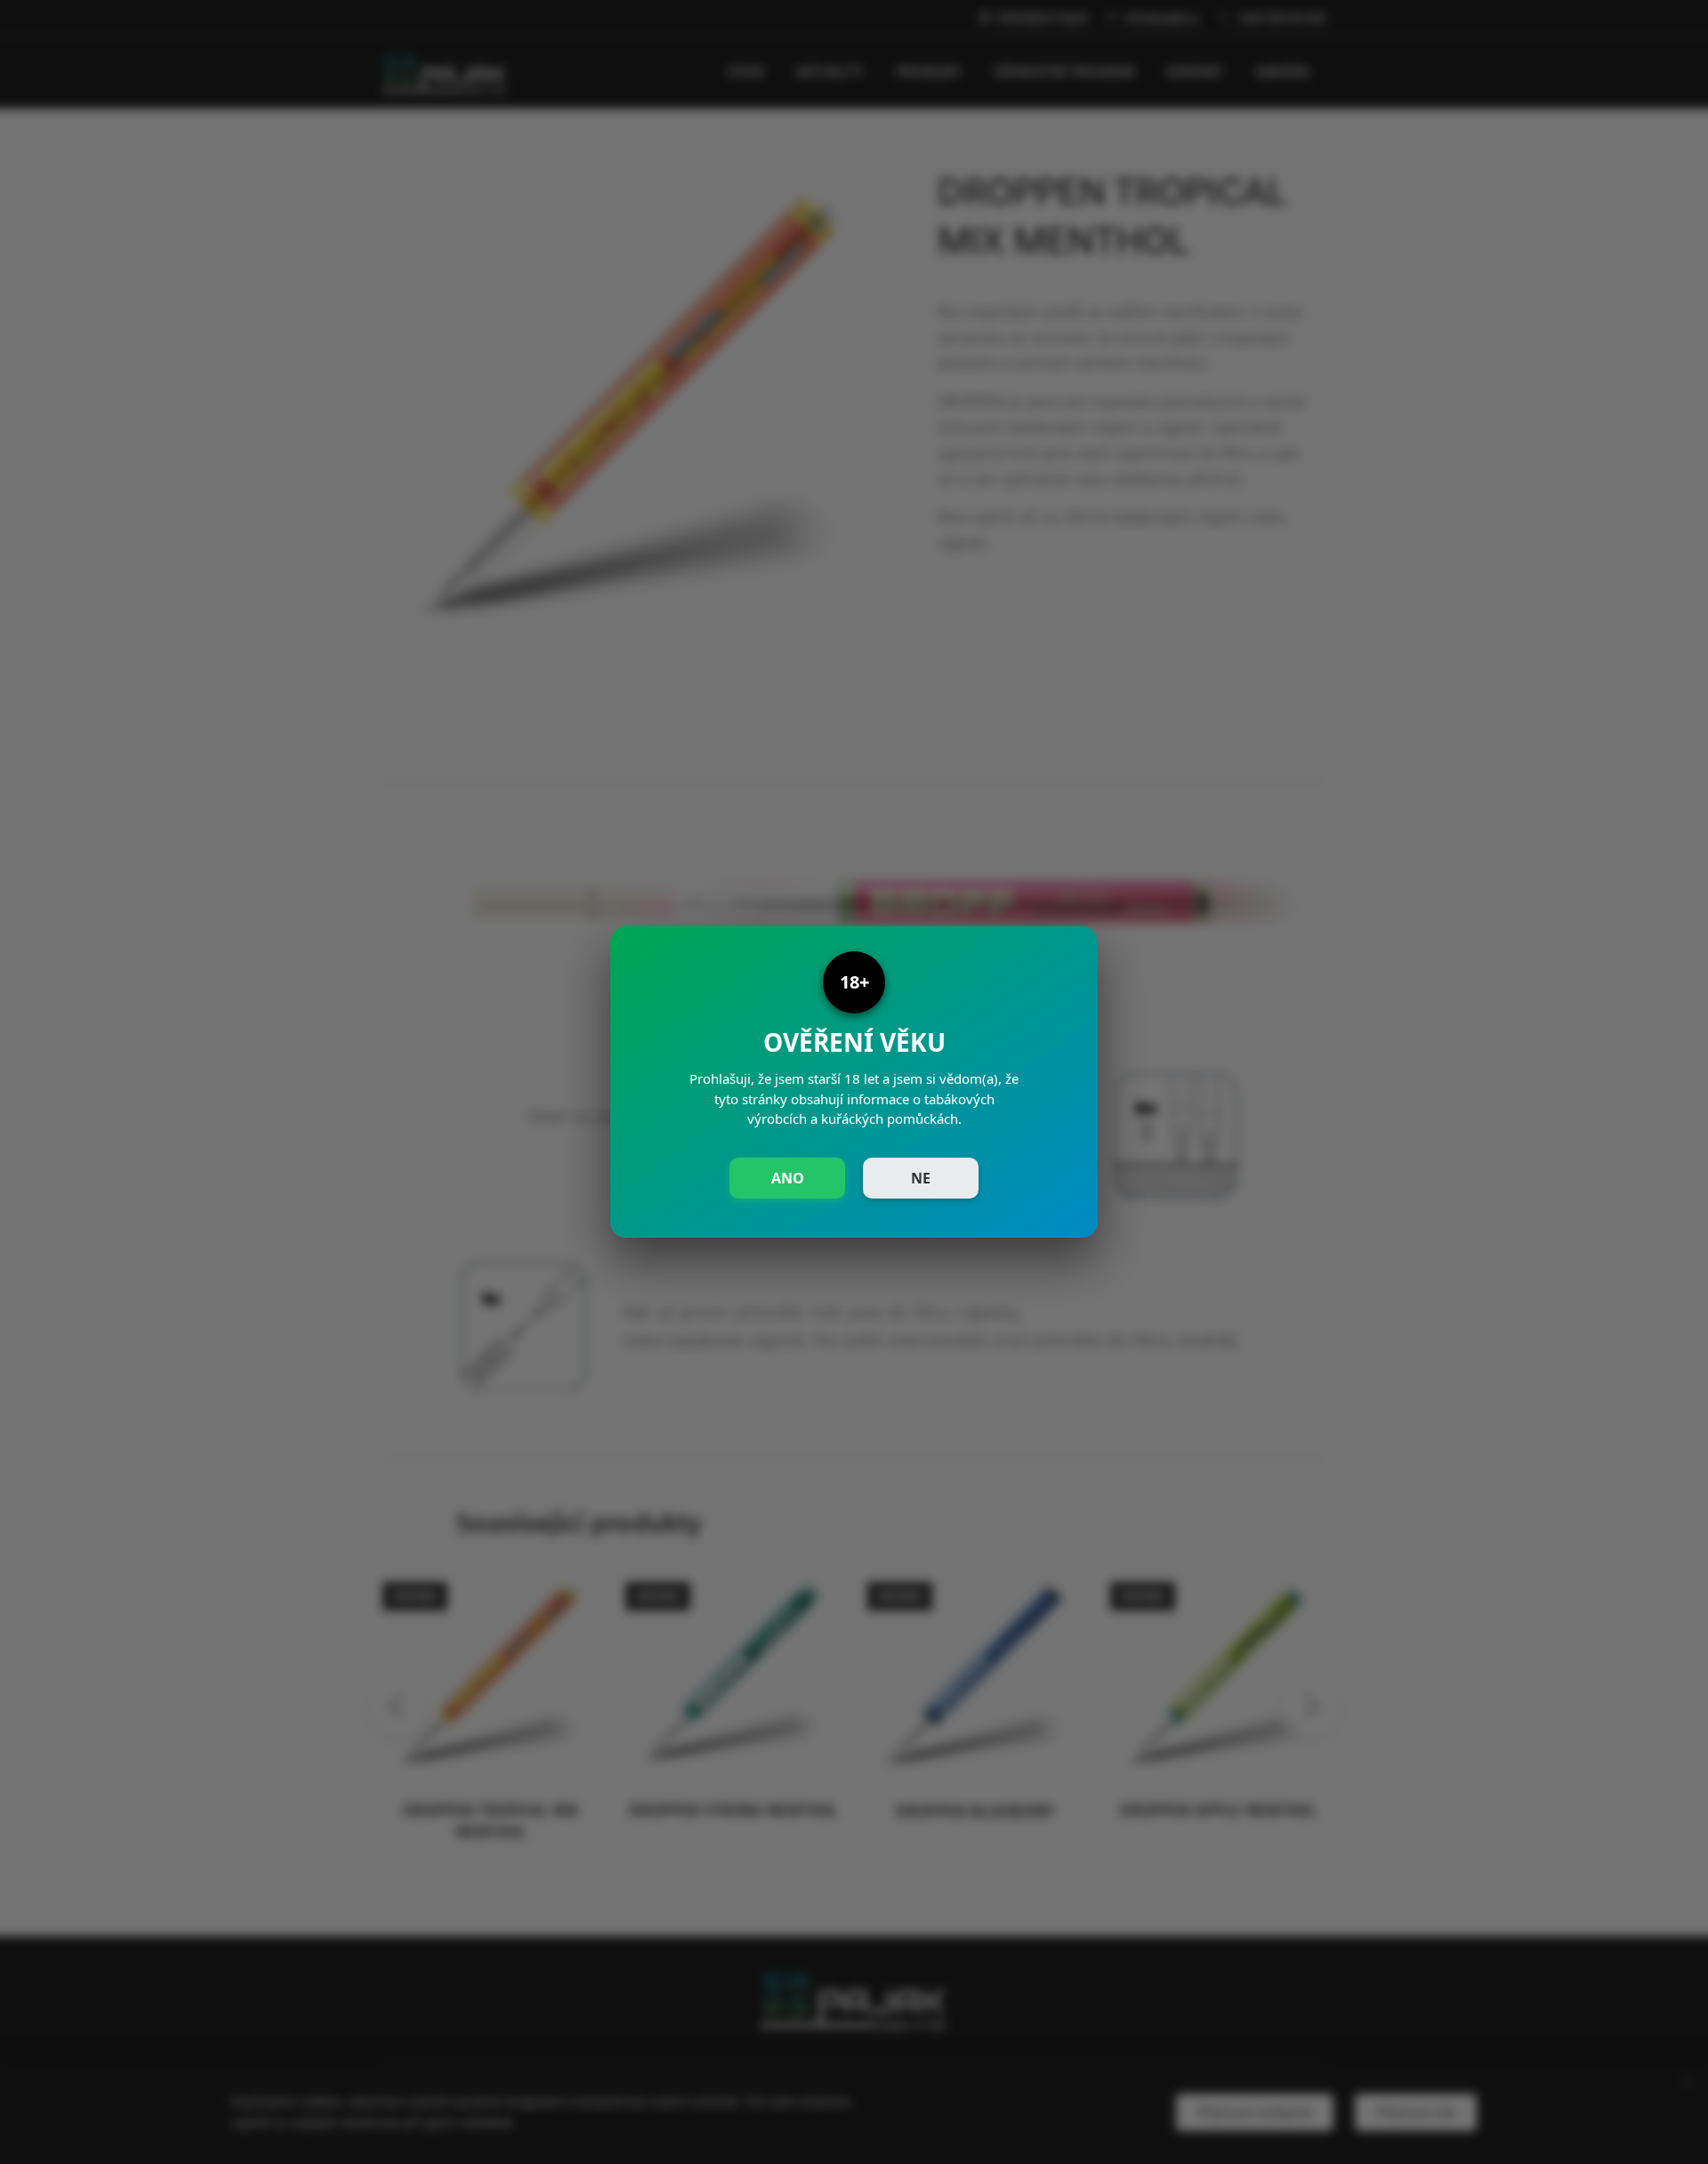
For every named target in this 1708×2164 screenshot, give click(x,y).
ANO (788, 1178)
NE (921, 1178)
